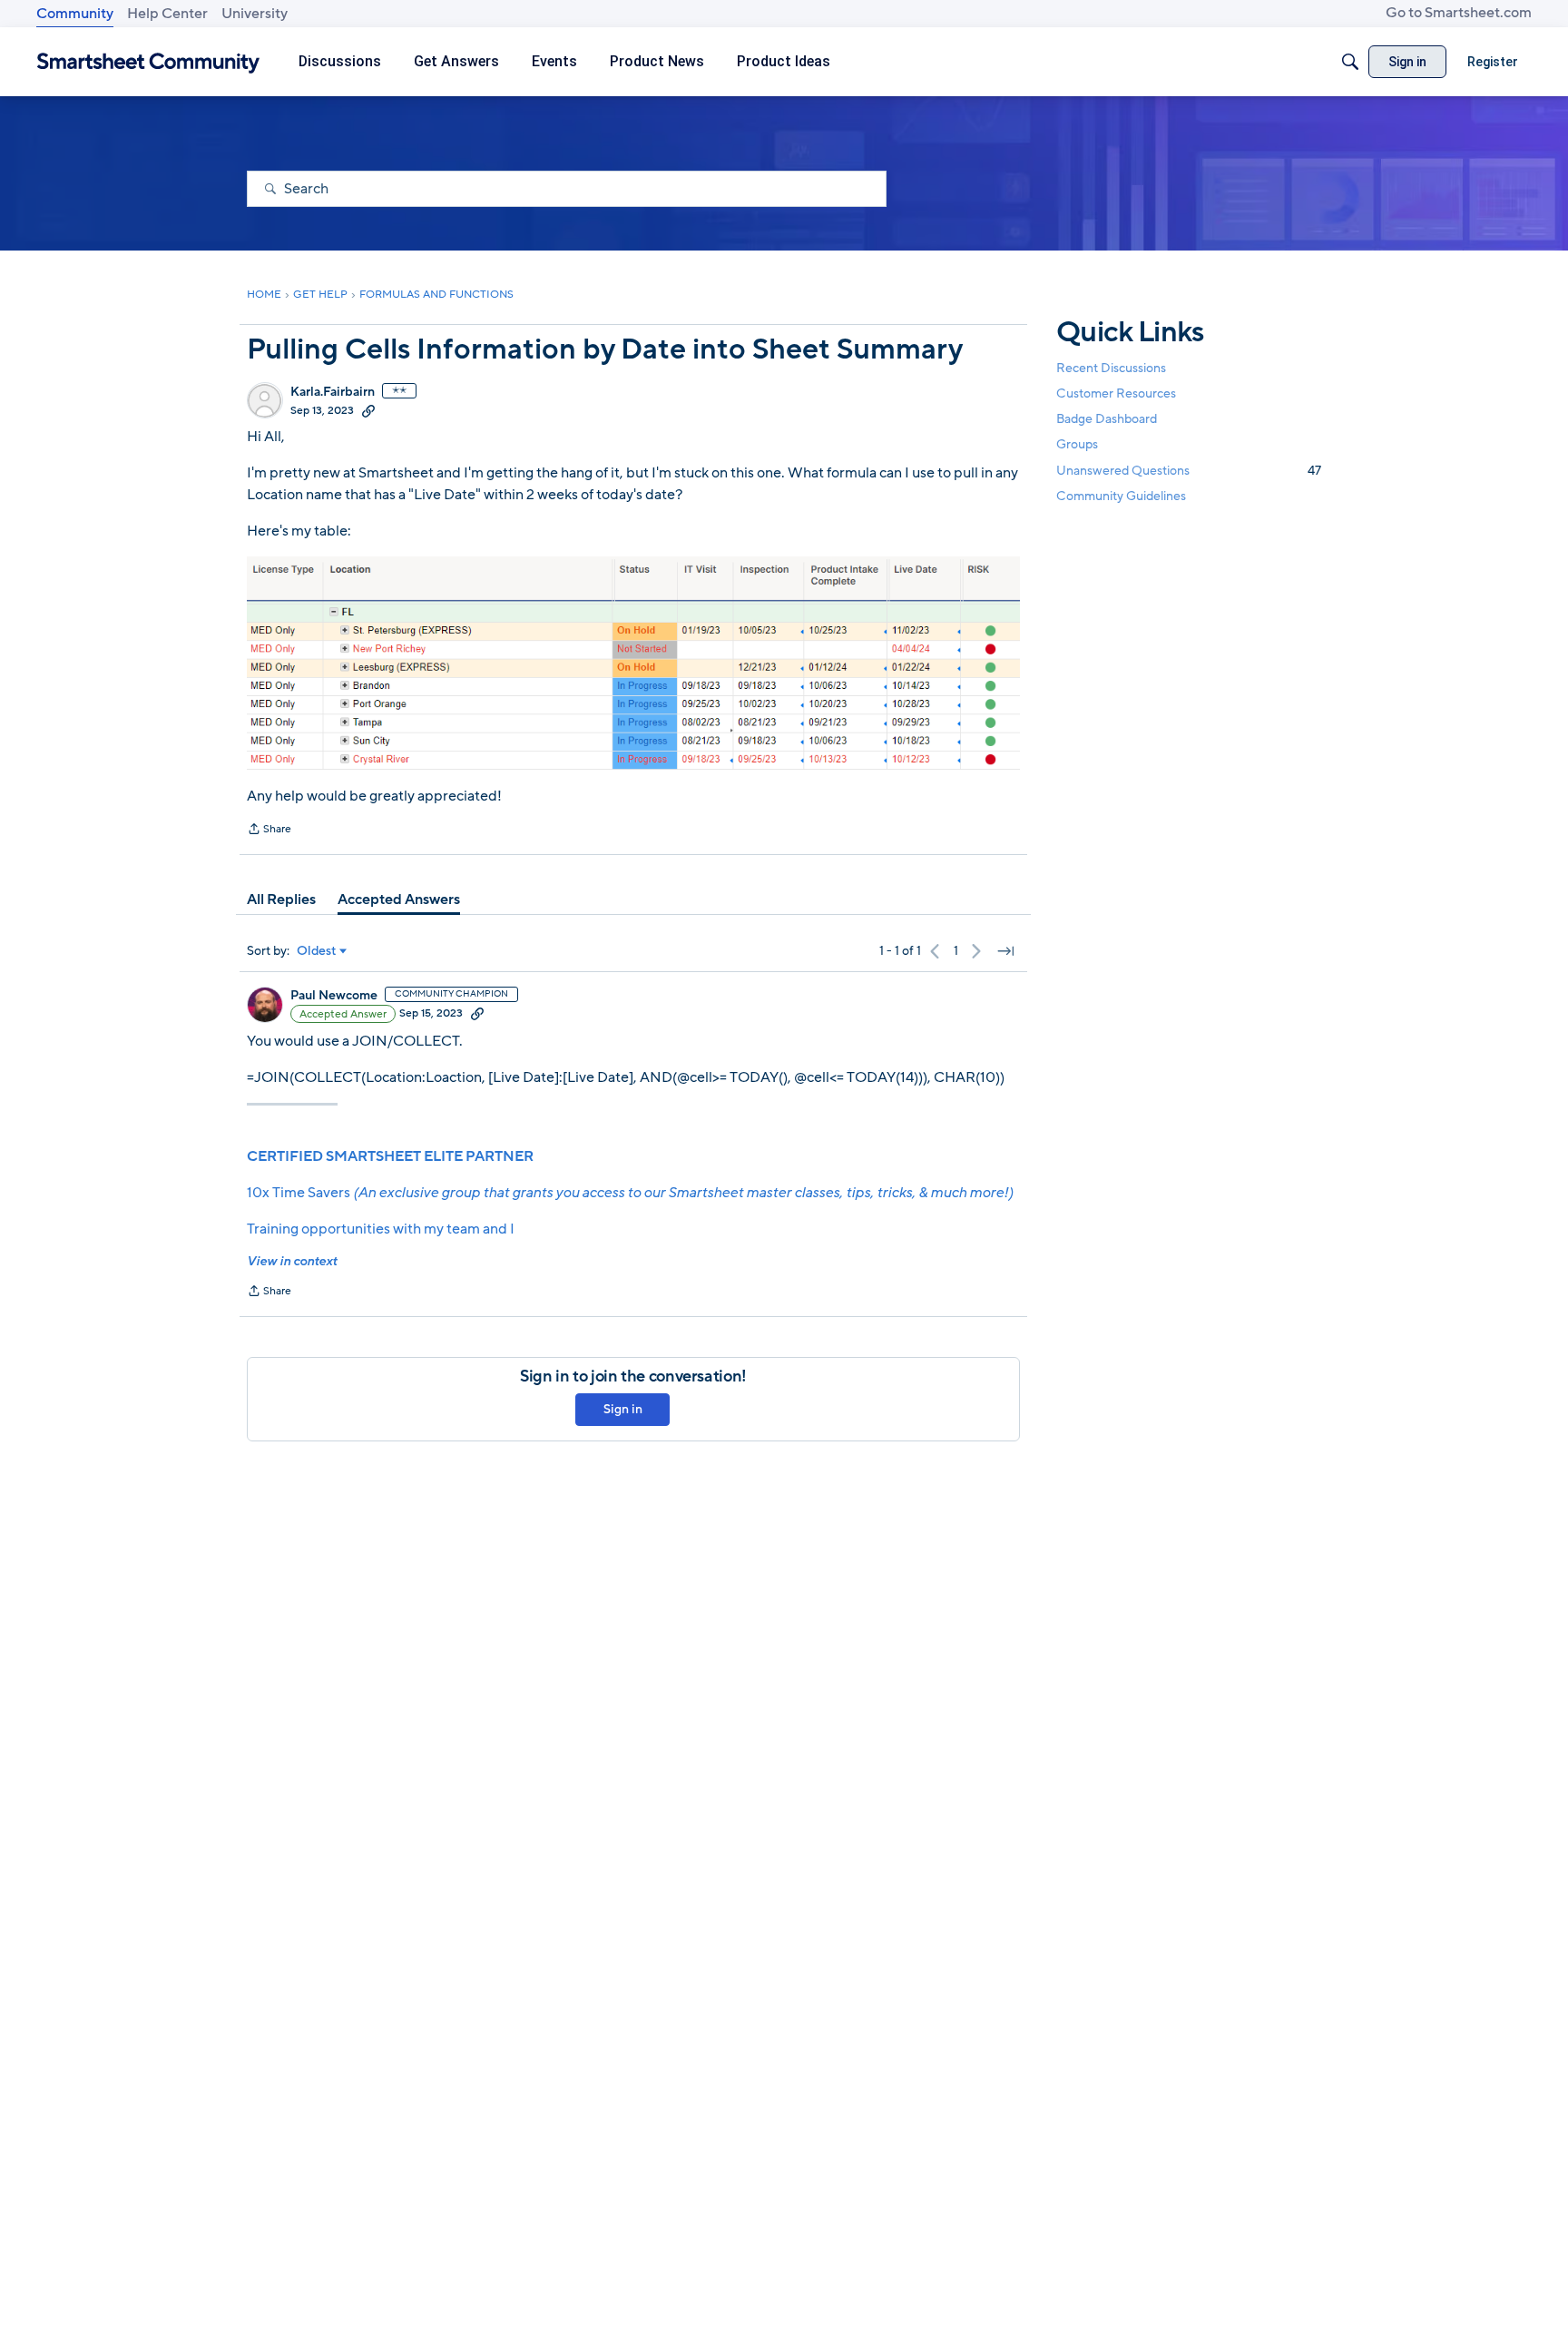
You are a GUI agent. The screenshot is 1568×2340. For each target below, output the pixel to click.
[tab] (281, 900)
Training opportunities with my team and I (381, 1229)
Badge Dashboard (1107, 419)
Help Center (167, 14)
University (255, 14)
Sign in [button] (623, 1409)
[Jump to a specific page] (1005, 951)
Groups (1077, 445)
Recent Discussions (1111, 368)
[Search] (1350, 62)
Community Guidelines (1121, 496)
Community (75, 14)
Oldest (317, 951)
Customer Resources (1116, 393)
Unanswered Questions (1189, 471)
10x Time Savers (630, 1193)
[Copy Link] (368, 410)
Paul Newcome (334, 996)
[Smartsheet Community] (148, 62)
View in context (292, 1261)
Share (269, 831)
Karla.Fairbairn (333, 392)
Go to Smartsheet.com (1459, 13)
